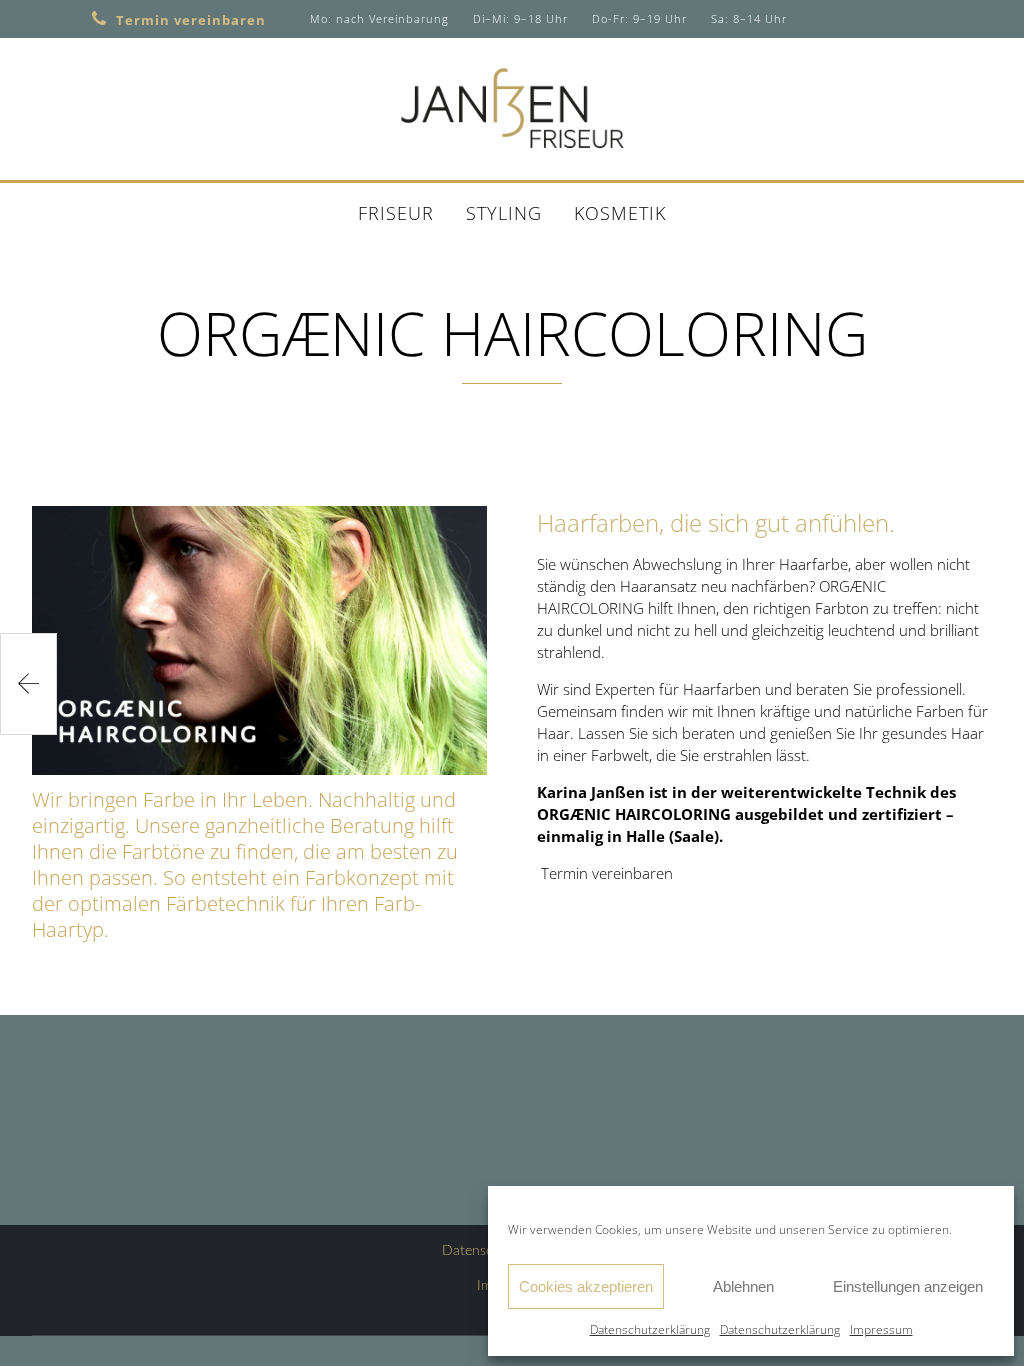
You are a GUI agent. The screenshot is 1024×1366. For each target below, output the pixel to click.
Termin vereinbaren (191, 20)
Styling (504, 213)
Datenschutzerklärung (650, 1329)
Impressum (881, 1329)
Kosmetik (620, 213)
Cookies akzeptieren (586, 1286)
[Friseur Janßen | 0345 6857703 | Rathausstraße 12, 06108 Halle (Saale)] (512, 108)
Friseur (396, 213)
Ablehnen (743, 1286)
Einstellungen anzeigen (908, 1286)
